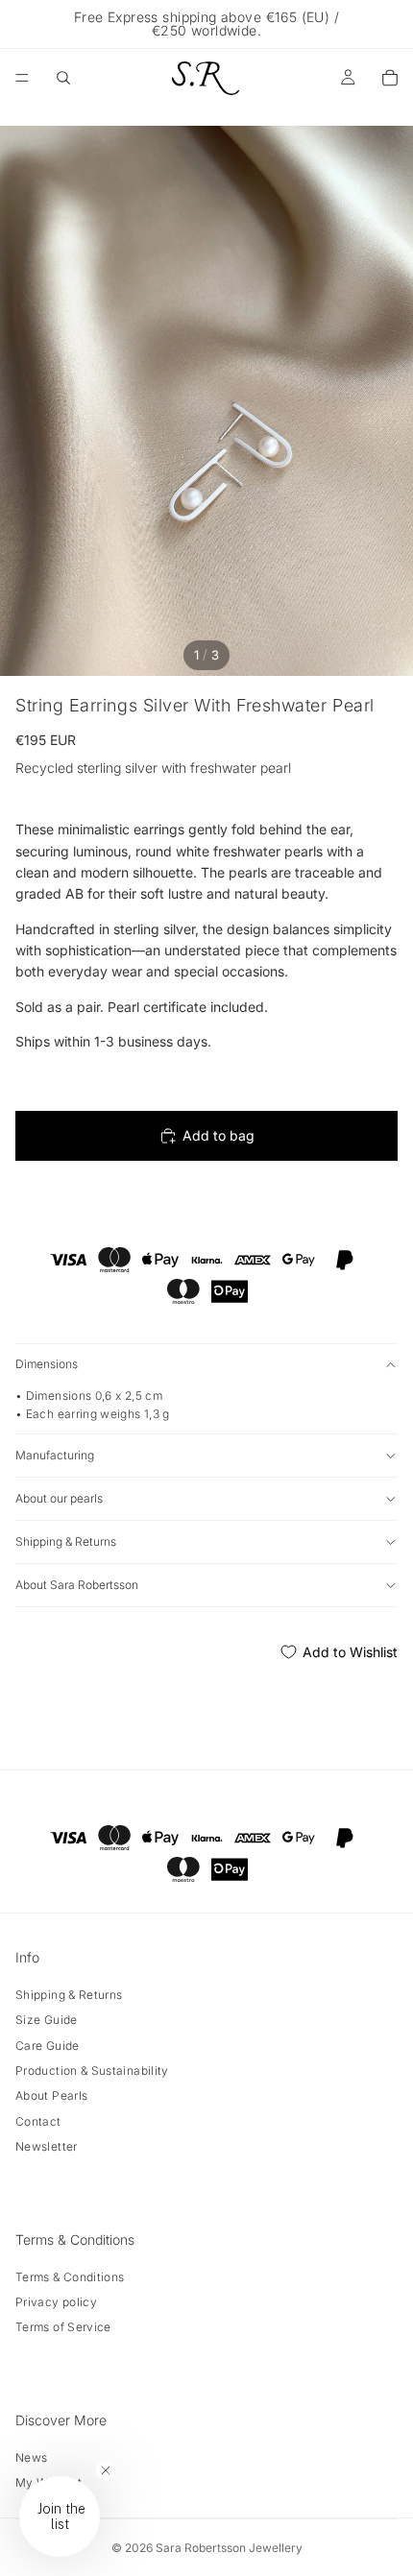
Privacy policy (56, 2302)
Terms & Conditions (70, 2277)
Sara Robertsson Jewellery (229, 2548)
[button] (60, 2516)
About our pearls (59, 1498)
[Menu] (22, 78)
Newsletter (47, 2146)
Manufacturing (55, 1455)
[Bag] (390, 78)
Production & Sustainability (92, 2070)
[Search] (63, 78)
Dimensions (47, 1364)
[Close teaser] (106, 2470)
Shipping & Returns (66, 1541)
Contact (38, 2121)
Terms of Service (63, 2327)
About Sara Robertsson (77, 1585)
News (31, 2457)
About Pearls (51, 2095)
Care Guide (48, 2046)
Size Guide (47, 2020)
